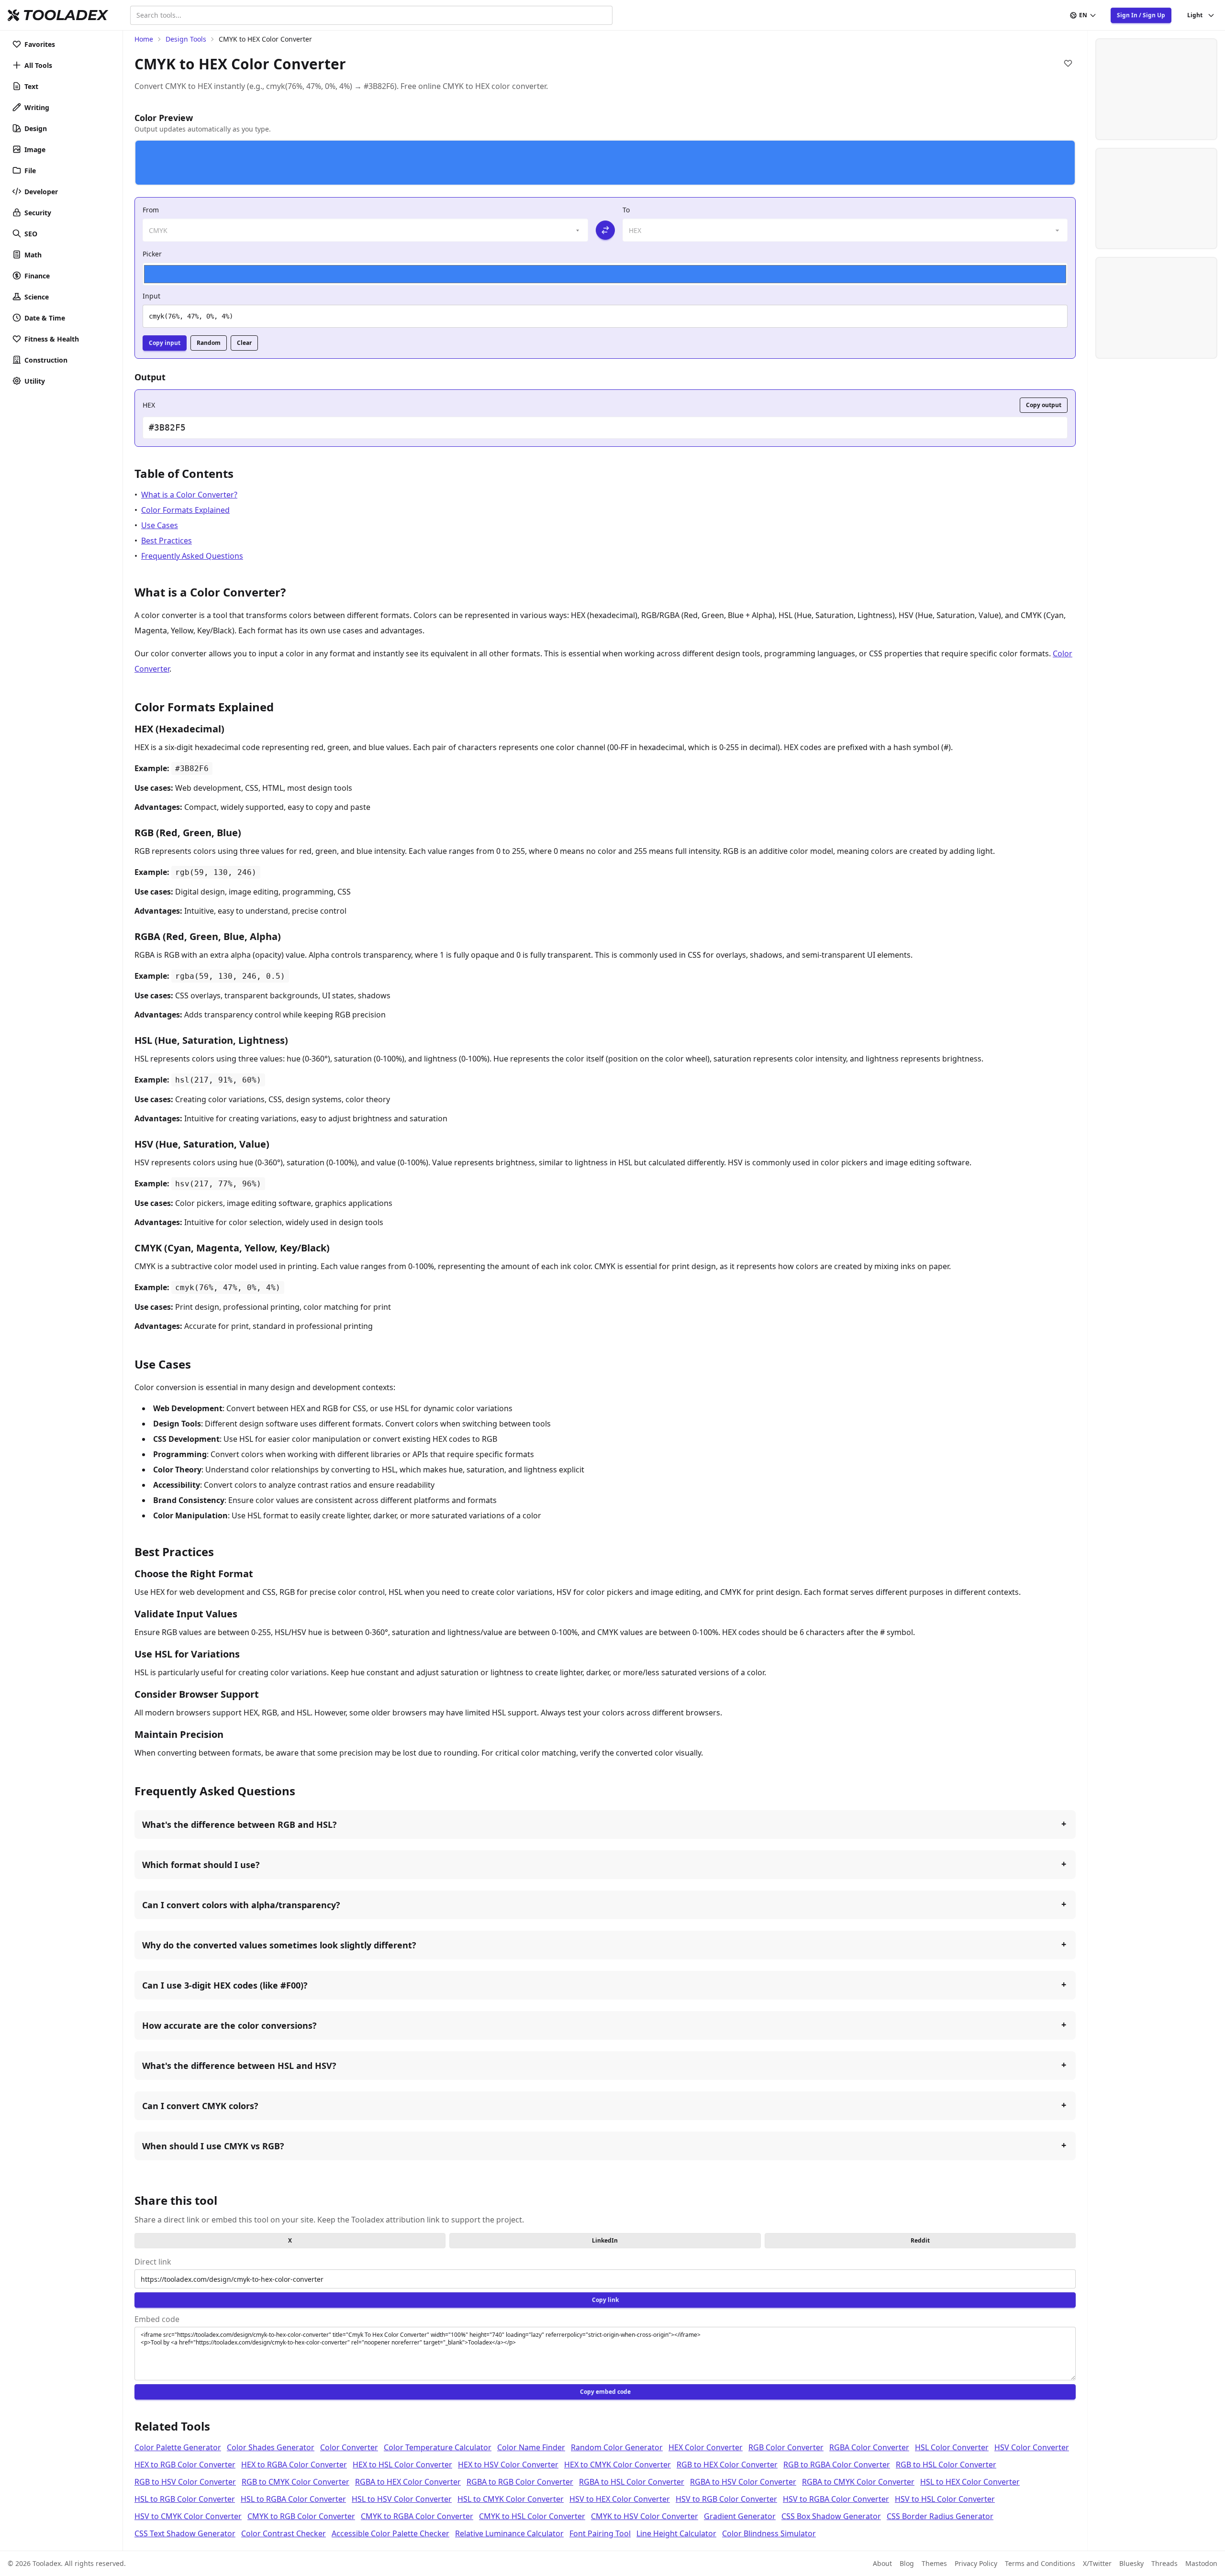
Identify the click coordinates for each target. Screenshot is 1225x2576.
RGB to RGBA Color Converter (837, 2465)
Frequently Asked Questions (192, 556)
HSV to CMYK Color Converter (188, 2516)
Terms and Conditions (1040, 2563)
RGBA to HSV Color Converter (743, 2482)
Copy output (1044, 405)
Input (151, 296)
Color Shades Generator (271, 2447)
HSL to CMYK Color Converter (511, 2499)
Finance (37, 276)
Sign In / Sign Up (1141, 15)
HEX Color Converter (706, 2447)
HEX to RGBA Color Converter (294, 2465)
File (30, 171)
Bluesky (1131, 2563)
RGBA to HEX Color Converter (408, 2482)
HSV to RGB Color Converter (726, 2499)
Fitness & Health (52, 339)
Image (35, 149)
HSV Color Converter (1032, 2447)
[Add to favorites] (1068, 63)
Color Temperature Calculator (438, 2447)
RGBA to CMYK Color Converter (858, 2482)
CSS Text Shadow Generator (185, 2533)
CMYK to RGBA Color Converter (417, 2516)
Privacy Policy (976, 2563)
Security (38, 213)
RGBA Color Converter (869, 2447)
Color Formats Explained (185, 510)
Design (36, 128)
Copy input (165, 343)
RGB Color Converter (786, 2447)
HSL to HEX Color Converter (970, 2482)
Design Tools (186, 39)
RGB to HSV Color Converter (185, 2482)
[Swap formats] (605, 230)
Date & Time (45, 318)
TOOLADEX (65, 15)
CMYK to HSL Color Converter (532, 2516)
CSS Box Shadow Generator (831, 2516)
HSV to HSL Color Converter (945, 2499)
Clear (244, 343)
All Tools (38, 65)
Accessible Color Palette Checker (390, 2533)
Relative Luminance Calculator (509, 2533)
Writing (37, 107)
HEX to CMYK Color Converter (618, 2465)
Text (31, 86)
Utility (35, 381)
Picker (152, 254)
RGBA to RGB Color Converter (520, 2482)
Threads (1164, 2563)
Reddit (920, 2240)
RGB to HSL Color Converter (946, 2465)
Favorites (40, 44)
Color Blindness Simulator (769, 2533)
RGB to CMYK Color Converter (295, 2482)
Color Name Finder (531, 2447)
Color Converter (349, 2447)
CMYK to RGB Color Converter (301, 2516)
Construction (46, 360)
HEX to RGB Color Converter (185, 2465)
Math (33, 255)
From (151, 210)
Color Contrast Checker (284, 2533)
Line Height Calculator (676, 2533)
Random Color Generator (617, 2447)
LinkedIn (605, 2240)
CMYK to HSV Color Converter (645, 2516)
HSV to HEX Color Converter (620, 2499)
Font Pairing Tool (600, 2533)
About (882, 2563)
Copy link (605, 2300)
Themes (934, 2563)
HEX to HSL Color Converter (402, 2465)
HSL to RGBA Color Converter (293, 2499)
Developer (41, 192)
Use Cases (160, 525)
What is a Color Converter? (189, 495)
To (626, 210)
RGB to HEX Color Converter (727, 2465)
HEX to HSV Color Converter (508, 2465)
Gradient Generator (740, 2516)
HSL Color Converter (952, 2447)
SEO (31, 234)
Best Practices (167, 541)
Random (209, 343)
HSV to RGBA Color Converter (836, 2499)
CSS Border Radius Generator (940, 2516)
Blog (907, 2563)
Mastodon (1201, 2563)
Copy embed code (605, 2392)
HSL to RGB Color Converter (185, 2499)
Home (144, 39)
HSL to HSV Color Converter (402, 2499)
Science (37, 297)
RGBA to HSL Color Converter (632, 2482)
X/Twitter (1097, 2563)
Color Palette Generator (178, 2447)
